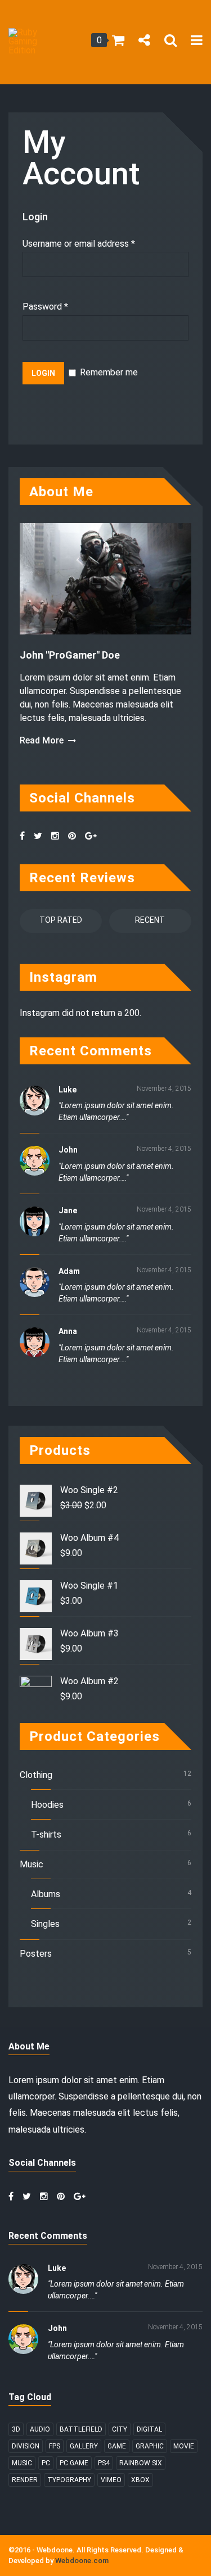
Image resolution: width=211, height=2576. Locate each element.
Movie (184, 2446)
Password (45, 307)
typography (69, 2480)
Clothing (36, 1775)
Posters (36, 1954)
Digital (149, 2429)
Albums (46, 1894)
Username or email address (79, 244)
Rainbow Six (141, 2463)
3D (16, 2429)
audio (40, 2429)
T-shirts (46, 1835)
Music (32, 1864)
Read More (42, 741)
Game (117, 2446)
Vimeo (111, 2480)
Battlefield (81, 2429)
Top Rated (61, 920)
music (22, 2463)
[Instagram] (60, 836)
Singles (45, 1924)
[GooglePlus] (95, 836)
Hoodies (47, 1805)
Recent (150, 920)
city (120, 2429)
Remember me (108, 372)
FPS (55, 2446)
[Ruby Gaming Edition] (27, 42)
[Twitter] (42, 836)
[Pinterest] (77, 836)
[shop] (118, 42)
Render (25, 2480)
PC (46, 2463)
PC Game (74, 2463)
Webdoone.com (82, 2561)
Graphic (150, 2446)
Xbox (140, 2480)
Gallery (84, 2446)
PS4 (104, 2463)
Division (26, 2446)
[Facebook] (27, 836)
